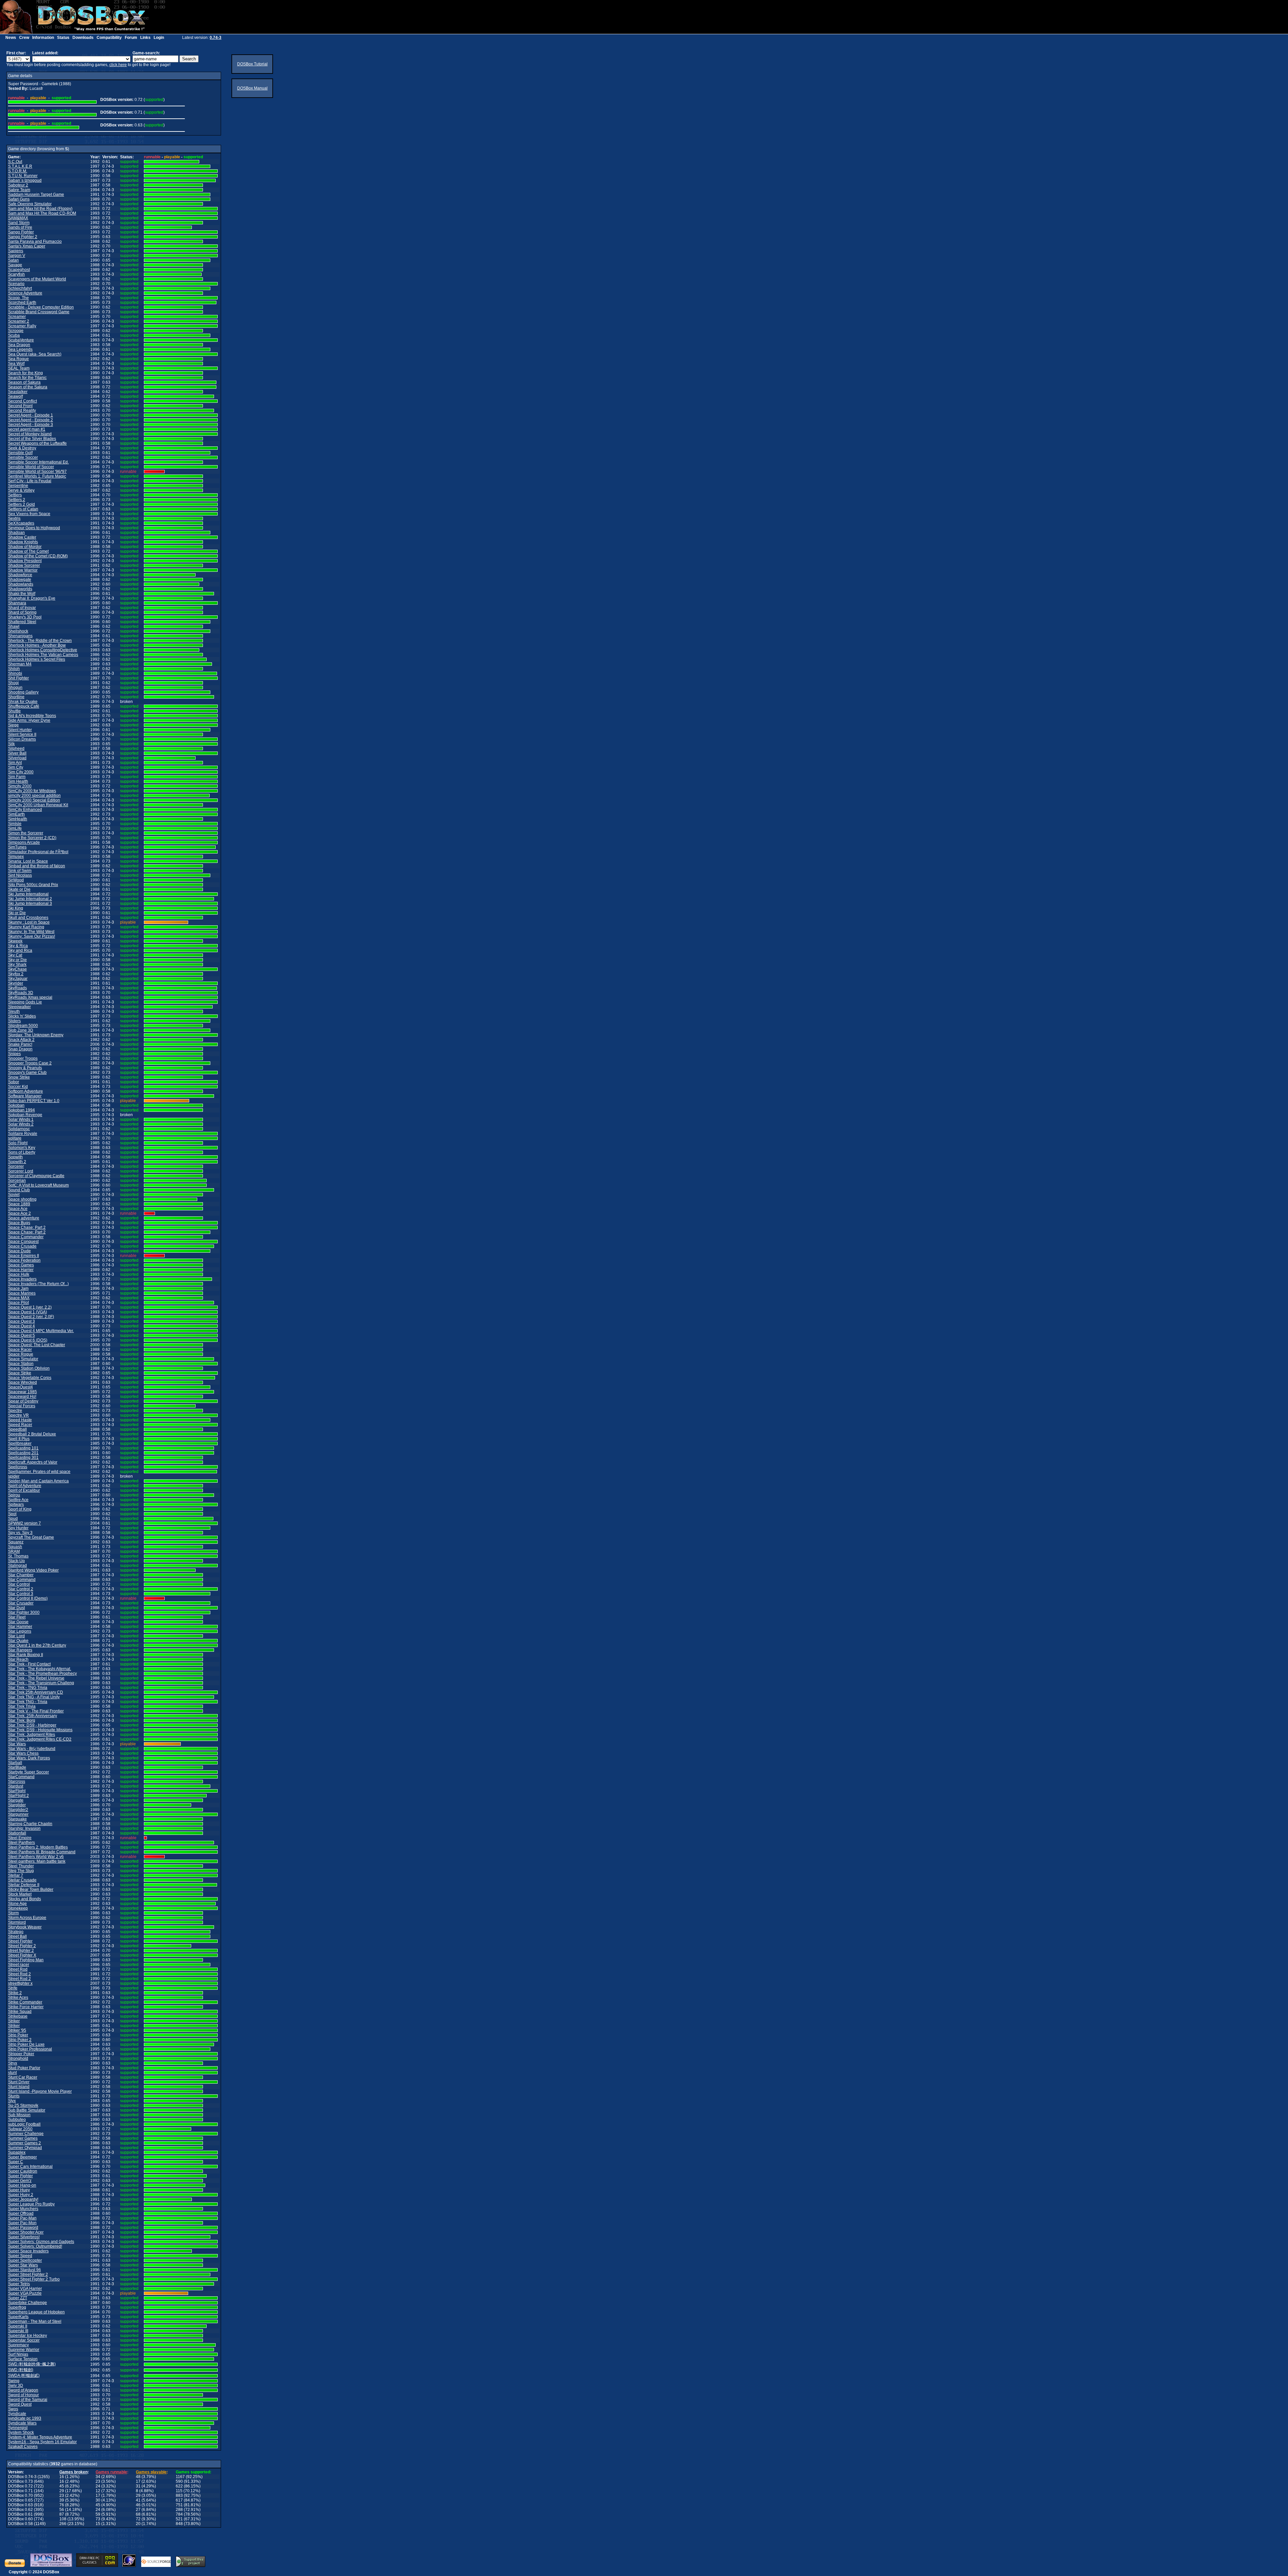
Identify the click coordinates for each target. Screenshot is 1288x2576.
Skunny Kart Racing (26, 927)
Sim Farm (17, 777)
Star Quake (18, 1641)
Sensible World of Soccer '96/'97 (37, 472)
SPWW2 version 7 (24, 1523)
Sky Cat (15, 955)
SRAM (14, 1551)
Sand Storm (19, 223)
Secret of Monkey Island (30, 434)
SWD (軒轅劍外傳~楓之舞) (32, 2364)
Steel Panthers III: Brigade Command (42, 1852)
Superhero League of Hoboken (36, 2312)
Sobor (14, 1082)
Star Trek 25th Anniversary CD (36, 1692)
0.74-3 (216, 38)
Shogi (13, 683)
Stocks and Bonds (24, 1899)
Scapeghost (19, 270)
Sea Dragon (19, 345)
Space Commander (26, 1237)
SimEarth (16, 814)
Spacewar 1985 (22, 1392)
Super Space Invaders (28, 2251)
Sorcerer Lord (21, 1171)
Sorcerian (17, 1181)
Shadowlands (21, 584)
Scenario (16, 284)
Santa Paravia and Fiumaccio (35, 241)
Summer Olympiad (25, 2148)
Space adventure (24, 1218)
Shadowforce (20, 575)
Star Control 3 (21, 1594)
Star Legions (20, 1631)
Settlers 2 (17, 500)
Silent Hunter (20, 730)
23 (98, 2481)
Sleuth (14, 1011)
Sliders (14, 1021)
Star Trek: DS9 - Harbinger (32, 1725)
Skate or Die (19, 889)
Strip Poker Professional (30, 2049)
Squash (15, 1547)
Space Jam (18, 1289)
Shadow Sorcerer (24, 565)
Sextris (14, 518)
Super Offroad (21, 2213)
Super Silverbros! (24, 2237)
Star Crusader (21, 1603)
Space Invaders (22, 1279)
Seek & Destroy (22, 448)
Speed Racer (20, 1425)
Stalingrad (17, 1566)
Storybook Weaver (25, 1927)
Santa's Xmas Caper (27, 246)
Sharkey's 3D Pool (25, 617)
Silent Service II (22, 734)
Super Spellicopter (25, 2260)
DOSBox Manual (252, 88)
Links (145, 38)
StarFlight (17, 1791)
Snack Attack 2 (21, 1040)
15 (98, 2524)
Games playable (151, 2472)
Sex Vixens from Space (29, 514)
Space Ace (18, 1209)
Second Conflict (22, 401)
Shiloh (14, 669)
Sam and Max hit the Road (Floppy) (40, 209)
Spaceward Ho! (22, 1396)
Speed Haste (20, 1420)
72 (138, 2519)
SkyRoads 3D (21, 993)
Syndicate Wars (22, 2423)
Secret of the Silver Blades (32, 439)
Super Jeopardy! (23, 2199)
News (11, 38)
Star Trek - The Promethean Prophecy (42, 1674)
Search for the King (25, 373)
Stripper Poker (21, 2054)
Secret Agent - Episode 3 (31, 425)
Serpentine (18, 486)
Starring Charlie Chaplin (30, 1824)
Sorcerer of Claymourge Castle (36, 1176)
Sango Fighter (21, 232)
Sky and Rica (20, 950)
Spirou (14, 1495)
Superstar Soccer (24, 2340)
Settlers (15, 495)
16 (62, 2477)
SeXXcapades (21, 523)
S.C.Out (15, 162)
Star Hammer (20, 1627)
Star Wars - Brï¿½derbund (32, 1749)
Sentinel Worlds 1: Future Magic (37, 476)
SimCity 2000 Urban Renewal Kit (38, 805)
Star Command (22, 1580)
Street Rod (18, 1969)
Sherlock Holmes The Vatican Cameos (43, 655)
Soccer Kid (18, 1087)
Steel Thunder (21, 1866)
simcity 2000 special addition (34, 796)
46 (138, 2505)
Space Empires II (23, 1256)
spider (14, 1476)
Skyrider (16, 983)
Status (63, 38)
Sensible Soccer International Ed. (38, 462)
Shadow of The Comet (28, 551)
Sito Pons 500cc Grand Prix (33, 885)
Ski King (16, 908)
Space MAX (19, 1298)
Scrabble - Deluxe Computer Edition (41, 307)
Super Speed (20, 2256)
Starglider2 (18, 1810)
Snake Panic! (20, 1044)
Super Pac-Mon (22, 2223)
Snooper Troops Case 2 (30, 1063)
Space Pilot (18, 1303)
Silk (11, 744)
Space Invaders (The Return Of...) (38, 1284)
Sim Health (18, 781)
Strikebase (18, 2016)
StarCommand (21, 1777)
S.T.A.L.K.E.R (20, 166)
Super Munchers (23, 2209)
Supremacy (18, 2345)
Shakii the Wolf (22, 594)
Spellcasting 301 (23, 1458)
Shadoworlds (20, 589)
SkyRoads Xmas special (30, 997)
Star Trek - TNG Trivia (28, 1688)
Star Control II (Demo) (28, 1598)
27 (138, 2510)
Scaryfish (16, 274)
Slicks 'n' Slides (22, 1016)
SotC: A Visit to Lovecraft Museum (38, 1185)
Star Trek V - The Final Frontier (36, 1711)
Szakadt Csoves (23, 2447)
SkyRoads (17, 988)
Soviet (14, 1195)
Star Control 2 (21, 1589)
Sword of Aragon (23, 2390)
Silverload (17, 758)
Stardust (16, 1786)
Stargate (16, 1800)
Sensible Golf (20, 453)
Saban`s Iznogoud (25, 180)
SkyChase (17, 969)
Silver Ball (17, 753)
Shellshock (18, 631)
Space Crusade (22, 1246)
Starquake (17, 1819)
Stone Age (17, 1904)
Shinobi (15, 673)
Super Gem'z (20, 2181)
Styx (12, 2101)
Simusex (16, 857)
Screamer (17, 317)
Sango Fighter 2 (23, 237)
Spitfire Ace (18, 1500)
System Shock (21, 2432)
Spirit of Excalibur (24, 1490)
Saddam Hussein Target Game (36, 195)
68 (138, 2514)
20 (138, 2524)
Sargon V (17, 256)
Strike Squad (20, 2012)
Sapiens (16, 251)
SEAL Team (19, 368)
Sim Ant (15, 763)
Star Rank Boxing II (25, 1655)
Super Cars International (30, 2167)
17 (138, 2481)
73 (98, 2519)
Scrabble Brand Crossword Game (39, 312)
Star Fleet (17, 1617)
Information (43, 38)
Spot (12, 1514)
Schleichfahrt (20, 288)
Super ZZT (18, 2298)
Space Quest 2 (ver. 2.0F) (31, 1317)
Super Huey (19, 2190)
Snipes (14, 1054)
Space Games (21, 1265)
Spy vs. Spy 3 (20, 1533)
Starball (15, 1763)
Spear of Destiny (23, 1401)
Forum (131, 38)
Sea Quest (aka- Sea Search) (35, 354)
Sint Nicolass (20, 875)
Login (159, 38)
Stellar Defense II (24, 1885)
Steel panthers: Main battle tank (37, 1861)
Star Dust (16, 1608)
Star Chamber (21, 1575)
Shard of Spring (22, 612)
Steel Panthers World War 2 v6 (36, 1857)
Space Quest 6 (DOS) (28, 1340)
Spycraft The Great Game (31, 1537)
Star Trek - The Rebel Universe (36, 1678)
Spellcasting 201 (23, 1453)
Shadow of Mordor (25, 547)
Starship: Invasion (24, 1828)
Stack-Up (16, 1561)
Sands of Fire (20, 227)
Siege (13, 725)
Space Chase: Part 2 (27, 1227)
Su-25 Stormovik (23, 2105)
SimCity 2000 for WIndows (32, 791)
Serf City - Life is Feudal (30, 481)
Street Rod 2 (19, 1974)
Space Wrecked (22, 1382)
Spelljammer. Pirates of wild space (39, 1472)
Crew (24, 38)
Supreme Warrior (24, 2350)
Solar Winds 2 (21, 1124)
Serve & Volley (21, 490)
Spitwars (16, 1504)
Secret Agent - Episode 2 (31, 420)
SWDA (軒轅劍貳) (24, 2375)
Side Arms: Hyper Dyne (29, 720)
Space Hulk (19, 1274)
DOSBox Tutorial (252, 64)
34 (98, 2477)
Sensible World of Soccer (31, 467)
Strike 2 (15, 1993)
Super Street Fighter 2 (28, 2274)
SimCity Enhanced (25, 810)
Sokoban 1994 (21, 1110)
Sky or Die (17, 960)
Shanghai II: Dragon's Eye (32, 598)
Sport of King (20, 1509)
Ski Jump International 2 (30, 899)
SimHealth (18, 819)
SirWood (16, 880)
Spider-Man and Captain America (38, 1481)
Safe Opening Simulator (30, 204)
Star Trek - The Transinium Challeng (41, 1683)
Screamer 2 (19, 321)
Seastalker (18, 392)
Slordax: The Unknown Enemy (36, 1035)
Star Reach (18, 1659)
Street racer (19, 1965)
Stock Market (20, 1894)
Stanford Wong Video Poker (33, 1570)
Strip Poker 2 (20, 2040)
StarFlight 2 (18, 1796)
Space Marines (22, 1293)
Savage (15, 265)
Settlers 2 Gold (21, 504)
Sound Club (19, 1190)
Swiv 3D (16, 2386)
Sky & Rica (18, 946)
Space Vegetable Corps (30, 1378)
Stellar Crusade (22, 1880)
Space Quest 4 (21, 1326)
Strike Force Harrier (26, 2007)
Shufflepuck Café (24, 706)
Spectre (15, 1411)
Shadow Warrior (23, 570)
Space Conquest (23, 1242)
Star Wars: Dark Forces (29, 1758)
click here (118, 65)
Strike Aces (18, 1997)
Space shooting (22, 1199)
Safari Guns (19, 199)
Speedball (17, 1429)
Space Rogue (21, 1354)
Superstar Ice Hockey (28, 2336)
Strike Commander (25, 2002)
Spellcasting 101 (23, 1448)
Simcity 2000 (20, 786)
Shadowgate (20, 580)
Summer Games (23, 2138)
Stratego (16, 1932)
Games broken (73, 2472)
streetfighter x (20, 1983)
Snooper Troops (23, 1058)
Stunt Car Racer (23, 2077)
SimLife (15, 828)
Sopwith (15, 1157)
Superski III (18, 2331)
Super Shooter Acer (26, 2232)
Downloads (83, 38)
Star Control (19, 1584)
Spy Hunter (18, 1528)
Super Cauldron (23, 2171)
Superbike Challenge (28, 2303)
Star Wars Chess (23, 1753)
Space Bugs (19, 1223)
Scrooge (16, 331)
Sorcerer (16, 1166)
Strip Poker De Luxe (26, 2044)
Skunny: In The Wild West (31, 932)
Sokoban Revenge (25, 1115)
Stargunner (18, 1814)
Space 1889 (19, 1204)
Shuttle (14, 711)
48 (138, 2477)
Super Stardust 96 (24, 2270)
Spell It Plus (19, 1439)
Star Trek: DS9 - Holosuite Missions (40, 1730)
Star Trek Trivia (22, 1706)
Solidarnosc (19, 1129)
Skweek (15, 941)
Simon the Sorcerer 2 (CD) (32, 838)
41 (138, 2500)
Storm (13, 1913)
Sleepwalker (19, 1007)
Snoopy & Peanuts (25, 1068)
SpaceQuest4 (20, 1387)
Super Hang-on (22, 2185)
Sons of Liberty (22, 1152)
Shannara (17, 603)
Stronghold (18, 2059)
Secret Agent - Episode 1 (31, 415)
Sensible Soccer (23, 457)
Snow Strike (19, 1077)
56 (62, 2510)
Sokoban (16, 1105)
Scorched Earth (22, 303)
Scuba (14, 335)
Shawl (14, 626)
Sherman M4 (20, 664)
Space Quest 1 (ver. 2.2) (30, 1307)
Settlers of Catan (23, 509)
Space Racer (20, 1350)
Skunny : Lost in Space (29, 922)
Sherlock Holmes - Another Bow (37, 645)
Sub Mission (19, 2115)
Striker (14, 2021)
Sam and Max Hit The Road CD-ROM (42, 213)
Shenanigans (20, 636)
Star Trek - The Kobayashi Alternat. (40, 1669)
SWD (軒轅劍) (21, 2370)
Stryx (13, 2063)
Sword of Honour (23, 2395)
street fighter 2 (21, 1951)
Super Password (23, 2228)
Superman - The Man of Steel (35, 2321)
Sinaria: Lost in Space (28, 861)
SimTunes (17, 847)
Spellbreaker (20, 1443)
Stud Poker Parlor (24, 2068)
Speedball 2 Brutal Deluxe (32, 1434)
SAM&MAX (18, 218)
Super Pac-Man (22, 2218)
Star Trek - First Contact (29, 1664)
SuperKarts (18, 2317)
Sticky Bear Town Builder (31, 1889)
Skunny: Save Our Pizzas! (32, 936)
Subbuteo (17, 2120)
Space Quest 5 (21, 1335)
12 (98, 2491)
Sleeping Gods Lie (25, 1002)
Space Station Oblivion (29, 1368)
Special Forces (22, 1406)
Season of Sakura (24, 382)
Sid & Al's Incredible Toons (32, 716)
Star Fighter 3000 (24, 1612)
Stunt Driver (19, 2082)
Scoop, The (18, 298)
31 (138, 2486)
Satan (13, 260)
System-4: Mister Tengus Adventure (40, 2437)
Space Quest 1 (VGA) (28, 1312)
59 (98, 2514)
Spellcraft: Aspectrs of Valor (33, 1462)
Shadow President (25, 561)
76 (62, 2505)
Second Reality (22, 410)
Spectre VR (18, 1415)
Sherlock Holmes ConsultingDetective (43, 650)
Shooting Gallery (23, 692)
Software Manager (25, 1096)
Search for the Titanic (27, 378)
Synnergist (18, 2428)
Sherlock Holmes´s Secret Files (37, 659)
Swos (13, 2409)
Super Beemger (22, 2157)
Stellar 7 (16, 1875)
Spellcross (18, 1467)
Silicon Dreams (22, 739)
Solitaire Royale (23, 1134)
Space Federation (24, 1260)
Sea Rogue (18, 359)
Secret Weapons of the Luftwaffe (37, 443)
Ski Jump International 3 (30, 903)
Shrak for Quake (23, 702)
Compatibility (109, 38)
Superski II (18, 2326)
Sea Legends (20, 349)
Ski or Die (17, 913)
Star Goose (18, 1622)
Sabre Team (19, 190)
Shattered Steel (22, 622)
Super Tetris (19, 2284)
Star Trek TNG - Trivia (28, 1702)
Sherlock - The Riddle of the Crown (40, 641)
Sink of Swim (20, 871)
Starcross (17, 1782)
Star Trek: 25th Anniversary (33, 1716)
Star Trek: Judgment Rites (32, 1735)
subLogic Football (24, 2124)
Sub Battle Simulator (27, 2110)
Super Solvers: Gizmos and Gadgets (41, 2242)
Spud (13, 1519)
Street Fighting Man (26, 1960)
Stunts (14, 2096)
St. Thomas (18, 1556)
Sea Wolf (16, 364)
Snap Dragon (20, 1049)
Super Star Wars (23, 2265)
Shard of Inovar (22, 608)
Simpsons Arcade (24, 842)
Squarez (16, 1542)
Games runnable (111, 2472)
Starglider (17, 1805)
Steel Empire (20, 1838)
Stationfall (17, 1833)
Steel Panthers (21, 1843)
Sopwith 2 (17, 1162)
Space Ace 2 (19, 1213)
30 (98, 2500)
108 (63, 2519)
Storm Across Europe (27, 1918)
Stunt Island (19, 2087)
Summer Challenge (26, 2134)
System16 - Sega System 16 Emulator (42, 2442)
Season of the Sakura (28, 387)
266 (63, 2524)
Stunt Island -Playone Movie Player (40, 2091)
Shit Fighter (18, 678)
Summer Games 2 (24, 2143)
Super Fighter (20, 2176)
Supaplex (17, 2152)
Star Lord (16, 1636)
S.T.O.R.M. (18, 171)
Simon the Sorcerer (26, 833)
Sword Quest (20, 2404)
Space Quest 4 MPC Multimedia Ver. (41, 1331)
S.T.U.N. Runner (23, 176)
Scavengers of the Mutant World (37, 279)
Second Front (20, 406)
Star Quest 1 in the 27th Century (37, 1645)
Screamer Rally (22, 326)
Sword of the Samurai (28, 2400)
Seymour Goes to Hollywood (34, 528)
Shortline (16, 697)
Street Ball (17, 1936)
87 (62, 2514)
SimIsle (15, 824)
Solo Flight (18, 1143)
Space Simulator (23, 1359)
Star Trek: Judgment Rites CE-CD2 (40, 1739)
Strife (13, 1988)
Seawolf (15, 396)
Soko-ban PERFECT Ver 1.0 (34, 1101)
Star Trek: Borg (22, 1720)
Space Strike (20, 1373)
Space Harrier (21, 1270)
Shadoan (16, 533)
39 (62, 2500)
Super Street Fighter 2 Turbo (34, 2279)
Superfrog (17, 2307)
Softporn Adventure (25, 1091)
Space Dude (19, 1251)
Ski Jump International (28, 894)
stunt (12, 2073)
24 (98, 2486)
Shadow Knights (23, 542)
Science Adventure (25, 293)
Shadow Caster (22, 537)
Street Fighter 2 (22, 1946)
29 (62, 2491)
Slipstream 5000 (23, 1026)
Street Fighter (20, 1941)
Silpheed (16, 749)
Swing (14, 2381)
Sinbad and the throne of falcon (37, 866)
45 (62, 2486)
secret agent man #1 (27, 429)
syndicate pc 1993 (25, 2418)
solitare (15, 1138)
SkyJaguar (18, 979)
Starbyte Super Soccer (29, 1772)
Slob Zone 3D (21, 1030)
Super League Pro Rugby (31, 2204)
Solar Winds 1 (21, 1119)
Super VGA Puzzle (25, 2293)
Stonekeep (18, 1908)
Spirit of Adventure (25, 1486)
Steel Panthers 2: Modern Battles (38, 1847)
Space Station (21, 1364)
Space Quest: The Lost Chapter (37, 1345)
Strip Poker (18, 2035)
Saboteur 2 (18, 185)
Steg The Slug (21, 1871)
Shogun (15, 688)
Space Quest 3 (21, 1321)
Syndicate (17, 2414)
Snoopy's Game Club (27, 1073)
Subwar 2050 (20, 2129)
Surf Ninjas (18, 2354)
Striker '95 (17, 2030)
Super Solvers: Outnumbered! (35, 2246)
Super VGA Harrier (25, 2289)
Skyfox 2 (16, 974)
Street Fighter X (22, 1955)
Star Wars (17, 1744)
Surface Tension (23, 2359)
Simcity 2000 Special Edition (34, 800)
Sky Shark (17, 965)
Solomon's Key (22, 1148)
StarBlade (17, 1767)
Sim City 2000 (21, 772)
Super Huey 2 (21, 2195)
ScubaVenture (21, 340)
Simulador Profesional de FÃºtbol (38, 852)
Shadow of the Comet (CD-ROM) (38, 556)
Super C (16, 2162)
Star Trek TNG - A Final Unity (34, 1697)
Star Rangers (20, 1650)
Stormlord (17, 1922)
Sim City (16, 767)
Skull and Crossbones (28, 918)
